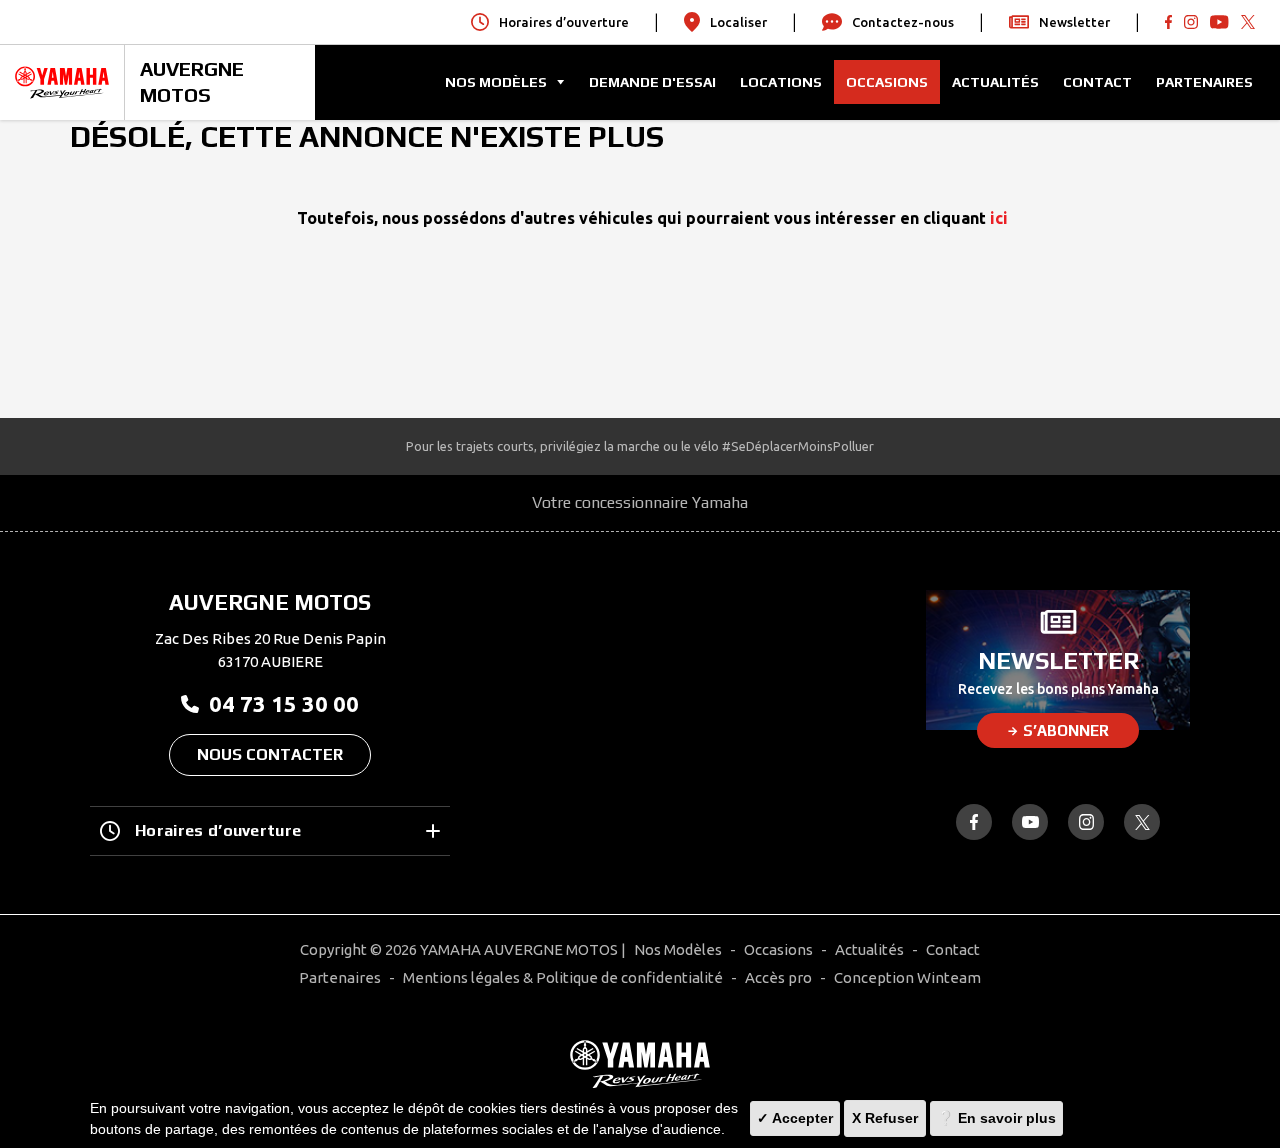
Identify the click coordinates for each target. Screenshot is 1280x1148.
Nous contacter (270, 754)
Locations (781, 82)
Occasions (887, 82)
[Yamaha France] (62, 82)
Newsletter (1074, 22)
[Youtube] (1191, 22)
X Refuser (885, 1118)
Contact (1097, 82)
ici (999, 218)
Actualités (995, 82)
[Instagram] (1086, 822)
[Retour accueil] (640, 1064)
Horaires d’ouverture (218, 830)
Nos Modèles (678, 949)
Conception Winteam (907, 977)
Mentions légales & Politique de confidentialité (563, 977)
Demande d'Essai (652, 82)
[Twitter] (1248, 22)
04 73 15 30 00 (284, 703)
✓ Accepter (795, 1118)
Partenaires (1204, 82)
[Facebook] (1168, 22)
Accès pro (778, 977)
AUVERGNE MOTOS (192, 81)
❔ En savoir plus (996, 1118)
